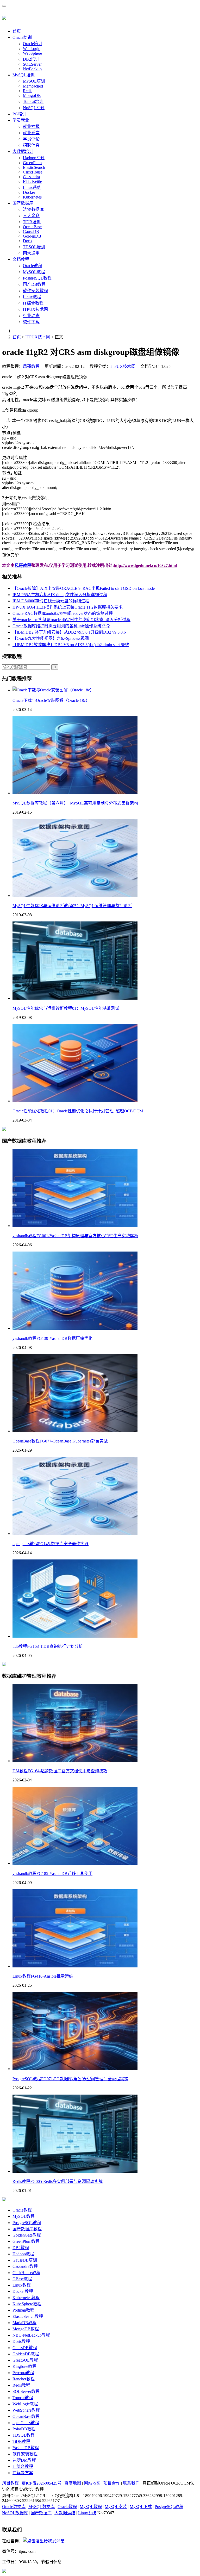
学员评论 (31, 139)
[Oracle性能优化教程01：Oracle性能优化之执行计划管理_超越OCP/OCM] (75, 1101)
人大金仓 (31, 216)
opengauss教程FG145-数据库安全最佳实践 (51, 1544)
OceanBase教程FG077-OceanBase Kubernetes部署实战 (60, 1441)
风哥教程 (31, 366)
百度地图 (73, 2483)
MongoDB (32, 95)
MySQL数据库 (42, 2507)
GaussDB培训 (25, 2260)
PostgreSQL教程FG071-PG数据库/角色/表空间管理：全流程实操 (70, 2079)
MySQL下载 (141, 2507)
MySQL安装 (116, 2507)
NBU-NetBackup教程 (31, 2335)
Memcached (33, 86)
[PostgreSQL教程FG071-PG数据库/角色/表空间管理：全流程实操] (75, 2069)
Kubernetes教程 (26, 2298)
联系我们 (131, 2483)
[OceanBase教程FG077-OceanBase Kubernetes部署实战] (75, 1431)
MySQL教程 (34, 272)
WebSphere (32, 53)
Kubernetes (32, 197)
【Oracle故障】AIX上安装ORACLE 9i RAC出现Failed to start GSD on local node (84, 588)
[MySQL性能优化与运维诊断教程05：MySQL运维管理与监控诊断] (75, 896)
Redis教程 (21, 2385)
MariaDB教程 (24, 2323)
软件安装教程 (35, 291)
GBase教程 (22, 2279)
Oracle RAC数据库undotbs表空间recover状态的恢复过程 (63, 613)
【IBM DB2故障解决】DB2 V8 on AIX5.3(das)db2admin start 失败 (71, 645)
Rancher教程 (24, 2379)
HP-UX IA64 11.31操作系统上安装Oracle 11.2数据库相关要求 (68, 607)
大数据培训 (23, 151)
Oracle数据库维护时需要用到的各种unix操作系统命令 (61, 626)
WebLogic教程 (25, 2404)
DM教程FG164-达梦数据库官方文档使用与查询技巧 (60, 1771)
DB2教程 (21, 2248)
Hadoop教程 (23, 2254)
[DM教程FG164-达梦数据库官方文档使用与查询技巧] (75, 1761)
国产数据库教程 (27, 2229)
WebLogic (32, 49)
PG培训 (19, 114)
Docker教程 (23, 2291)
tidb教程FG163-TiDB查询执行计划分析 (48, 1646)
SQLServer (32, 64)
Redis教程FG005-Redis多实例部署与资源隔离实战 (58, 2181)
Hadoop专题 (34, 158)
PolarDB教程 (24, 2429)
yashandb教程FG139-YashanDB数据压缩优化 (52, 1338)
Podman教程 (23, 2310)
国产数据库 (23, 203)
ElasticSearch (34, 167)
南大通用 (31, 253)
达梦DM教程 (24, 2460)
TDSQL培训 (34, 247)
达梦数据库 (33, 209)
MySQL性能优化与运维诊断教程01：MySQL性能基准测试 (66, 1008)
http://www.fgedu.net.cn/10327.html (145, 565)
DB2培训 (31, 59)
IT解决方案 (23, 2473)
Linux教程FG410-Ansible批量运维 (43, 1976)
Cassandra (31, 177)
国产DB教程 (34, 284)
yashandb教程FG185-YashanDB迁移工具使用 (52, 1874)
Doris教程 (21, 2341)
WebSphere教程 (26, 2410)
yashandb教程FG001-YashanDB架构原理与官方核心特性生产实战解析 (75, 1236)
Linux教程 (32, 297)
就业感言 (31, 133)
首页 (17, 31)
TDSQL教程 (24, 2435)
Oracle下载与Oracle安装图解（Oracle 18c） (51, 700)
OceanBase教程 (26, 2416)
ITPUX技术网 (35, 309)
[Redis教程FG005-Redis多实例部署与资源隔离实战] (75, 2171)
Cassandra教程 (25, 2266)
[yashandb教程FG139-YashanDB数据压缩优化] (75, 1328)
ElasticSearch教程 (28, 2316)
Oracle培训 (22, 37)
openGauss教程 (26, 2423)
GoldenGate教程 (27, 2235)
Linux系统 (32, 187)
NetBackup (32, 69)
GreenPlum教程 (26, 2241)
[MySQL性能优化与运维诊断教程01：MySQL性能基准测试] (75, 998)
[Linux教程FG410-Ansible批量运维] (75, 1966)
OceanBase (32, 227)
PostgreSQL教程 (37, 278)
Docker (29, 192)
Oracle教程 (33, 266)
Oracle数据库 (14, 2507)
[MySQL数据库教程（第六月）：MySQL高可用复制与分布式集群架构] (75, 793)
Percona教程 (23, 2373)
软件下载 (31, 322)
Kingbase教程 (24, 2366)
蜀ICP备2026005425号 (42, 2483)
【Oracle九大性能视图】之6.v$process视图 (51, 638)
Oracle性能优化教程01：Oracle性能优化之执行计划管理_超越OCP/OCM (78, 1111)
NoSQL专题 (34, 108)
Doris (27, 241)
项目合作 (112, 2483)
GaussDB (31, 231)
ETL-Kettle (32, 181)
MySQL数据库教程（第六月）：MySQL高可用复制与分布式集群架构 (75, 803)
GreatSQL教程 (25, 2360)
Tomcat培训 (33, 101)
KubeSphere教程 (27, 2304)
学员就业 (21, 120)
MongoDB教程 (26, 2329)
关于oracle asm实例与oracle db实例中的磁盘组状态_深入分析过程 (71, 620)
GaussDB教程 (25, 2348)
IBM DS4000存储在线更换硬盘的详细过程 (51, 601)
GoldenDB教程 (26, 2354)
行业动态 (31, 316)
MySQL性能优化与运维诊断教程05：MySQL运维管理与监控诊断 (72, 906)
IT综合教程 (33, 303)
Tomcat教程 (23, 2398)
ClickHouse (33, 172)
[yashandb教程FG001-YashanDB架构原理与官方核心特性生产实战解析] (75, 1226)
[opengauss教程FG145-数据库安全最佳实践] (75, 1534)
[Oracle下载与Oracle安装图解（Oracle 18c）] (53, 690)
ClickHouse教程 (26, 2273)
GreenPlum (32, 163)
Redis (28, 91)
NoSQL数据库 (15, 2513)
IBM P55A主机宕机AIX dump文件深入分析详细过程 (60, 595)
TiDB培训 (32, 222)
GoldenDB (32, 236)
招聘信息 (31, 145)
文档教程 (21, 259)
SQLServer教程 (26, 2391)
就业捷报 (31, 126)
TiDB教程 (21, 2441)
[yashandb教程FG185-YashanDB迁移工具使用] (75, 1863)
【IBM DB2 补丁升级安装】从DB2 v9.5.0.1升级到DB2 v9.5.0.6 (69, 632)
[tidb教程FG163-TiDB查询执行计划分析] (75, 1636)
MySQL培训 (24, 75)
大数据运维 (65, 2513)
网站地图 (92, 2483)
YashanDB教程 (26, 2448)
